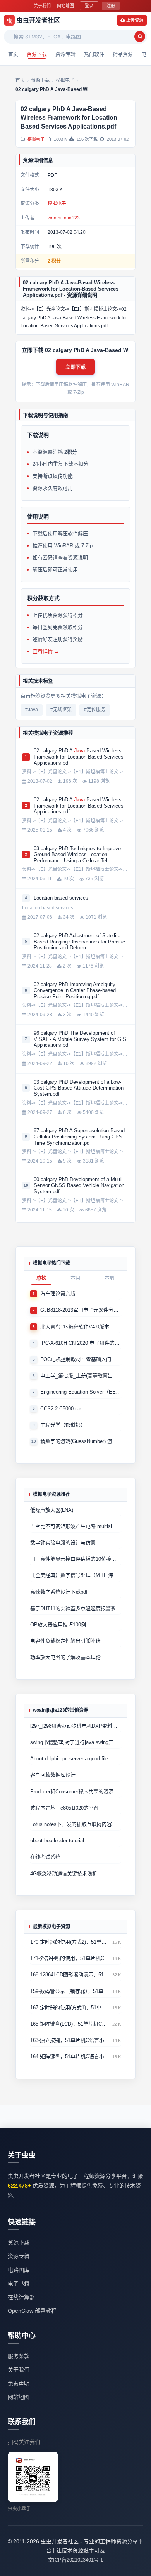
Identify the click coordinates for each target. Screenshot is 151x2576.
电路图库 (19, 2270)
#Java (32, 710)
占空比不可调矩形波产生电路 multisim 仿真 (75, 1526)
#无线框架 (61, 710)
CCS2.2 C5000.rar (61, 1409)
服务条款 (19, 2356)
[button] (75, 367)
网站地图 (65, 6)
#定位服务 (95, 710)
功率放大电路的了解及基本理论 (65, 1657)
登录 (89, 6)
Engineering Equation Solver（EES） (81, 1392)
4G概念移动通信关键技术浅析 (64, 1874)
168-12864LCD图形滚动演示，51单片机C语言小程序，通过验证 (70, 1975)
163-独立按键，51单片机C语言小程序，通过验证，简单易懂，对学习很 (70, 2040)
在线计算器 (21, 2297)
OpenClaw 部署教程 (32, 2311)
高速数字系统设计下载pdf (59, 1592)
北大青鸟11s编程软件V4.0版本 (75, 1327)
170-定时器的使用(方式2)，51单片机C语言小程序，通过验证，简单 (70, 1942)
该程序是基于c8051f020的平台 (64, 1808)
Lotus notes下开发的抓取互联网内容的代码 (75, 1824)
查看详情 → (46, 651)
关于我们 (42, 6)
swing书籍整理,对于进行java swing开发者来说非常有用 (75, 1742)
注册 (111, 6)
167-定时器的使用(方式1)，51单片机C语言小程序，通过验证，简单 (70, 2008)
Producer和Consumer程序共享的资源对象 (75, 1792)
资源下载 (37, 54)
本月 (75, 1278)
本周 (110, 1278)
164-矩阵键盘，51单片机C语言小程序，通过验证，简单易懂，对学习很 (70, 2056)
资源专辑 (65, 54)
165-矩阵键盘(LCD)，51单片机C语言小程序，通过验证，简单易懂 (70, 2024)
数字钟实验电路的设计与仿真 (63, 1543)
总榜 (41, 1278)
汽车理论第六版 (58, 1294)
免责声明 (19, 2383)
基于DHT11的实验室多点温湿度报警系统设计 (75, 1608)
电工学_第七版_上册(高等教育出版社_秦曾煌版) (81, 1376)
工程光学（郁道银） (63, 1425)
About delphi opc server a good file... (71, 1759)
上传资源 (135, 20)
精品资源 (123, 54)
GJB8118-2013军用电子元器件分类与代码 (81, 1310)
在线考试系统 (45, 1857)
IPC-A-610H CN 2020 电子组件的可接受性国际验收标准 (81, 1343)
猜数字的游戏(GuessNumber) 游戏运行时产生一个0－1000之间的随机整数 (81, 1441)
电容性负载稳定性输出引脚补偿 (65, 1641)
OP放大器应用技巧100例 (58, 1625)
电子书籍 (19, 2284)
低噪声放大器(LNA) (52, 1510)
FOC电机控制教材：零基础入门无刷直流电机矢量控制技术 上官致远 (81, 1359)
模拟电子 (36, 139)
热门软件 (94, 54)
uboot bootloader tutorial (57, 1841)
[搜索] (140, 37)
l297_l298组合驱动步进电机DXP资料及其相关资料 (75, 1726)
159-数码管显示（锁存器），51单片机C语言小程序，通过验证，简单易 (70, 1991)
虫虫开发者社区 (33, 20)
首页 (13, 54)
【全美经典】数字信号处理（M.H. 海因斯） (75, 1575)
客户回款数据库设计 (53, 1775)
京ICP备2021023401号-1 (75, 2560)
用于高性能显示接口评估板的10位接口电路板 (75, 1559)
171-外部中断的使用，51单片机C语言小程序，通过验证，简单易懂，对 (70, 1958)
